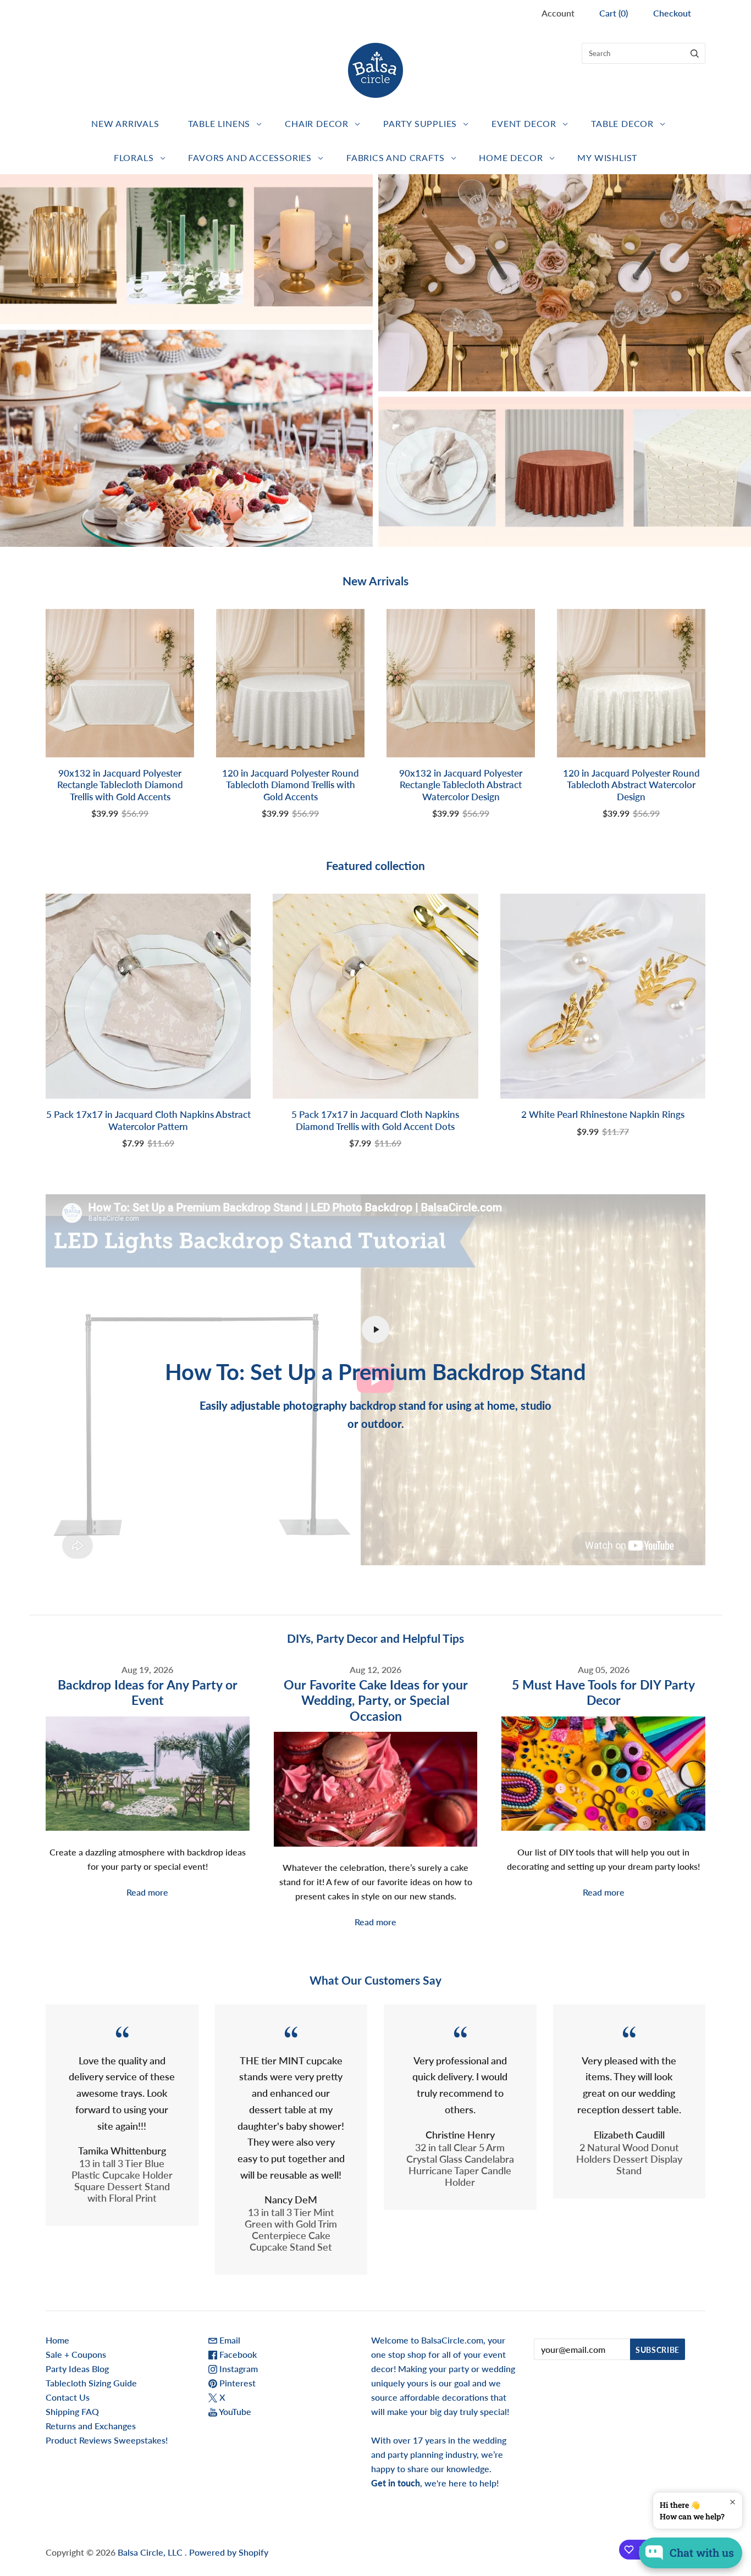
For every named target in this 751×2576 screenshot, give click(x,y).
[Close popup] (733, 2502)
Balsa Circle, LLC (151, 2552)
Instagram (238, 2369)
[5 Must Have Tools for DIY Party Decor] (603, 1774)
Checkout (672, 13)
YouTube (234, 2411)
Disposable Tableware (564, 283)
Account (558, 13)
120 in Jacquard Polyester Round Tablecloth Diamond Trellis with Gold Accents (291, 785)
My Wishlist (607, 157)
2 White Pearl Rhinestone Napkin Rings (603, 1114)
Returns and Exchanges (91, 2426)
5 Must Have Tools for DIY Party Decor (603, 1693)
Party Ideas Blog (77, 2369)
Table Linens (219, 123)
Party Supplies (420, 123)
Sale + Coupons (76, 2354)
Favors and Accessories (250, 157)
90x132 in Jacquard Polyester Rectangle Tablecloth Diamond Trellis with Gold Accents (120, 785)
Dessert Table (187, 438)
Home (57, 2340)
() (614, 13)
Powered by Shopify (229, 2552)
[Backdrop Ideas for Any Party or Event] (148, 1774)
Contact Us (68, 2397)
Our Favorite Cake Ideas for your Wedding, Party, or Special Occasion (376, 1700)
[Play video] (375, 1329)
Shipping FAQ (72, 2411)
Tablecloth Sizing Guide (91, 2383)
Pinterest (236, 2383)
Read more (147, 1892)
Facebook (237, 2354)
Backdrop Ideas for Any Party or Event (148, 1693)
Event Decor (524, 123)
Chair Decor (317, 123)
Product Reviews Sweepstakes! (107, 2440)
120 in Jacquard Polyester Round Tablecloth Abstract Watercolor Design (631, 785)
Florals (134, 157)
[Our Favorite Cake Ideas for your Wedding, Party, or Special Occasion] (376, 1789)
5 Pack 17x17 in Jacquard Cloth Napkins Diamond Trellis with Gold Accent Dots (375, 1120)
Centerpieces (187, 249)
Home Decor (511, 157)
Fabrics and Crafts (395, 157)
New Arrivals (125, 123)
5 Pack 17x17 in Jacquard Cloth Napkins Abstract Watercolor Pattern (148, 1120)
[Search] (695, 53)
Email (229, 2340)
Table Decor (622, 123)
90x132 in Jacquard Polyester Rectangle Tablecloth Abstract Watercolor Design (461, 785)
